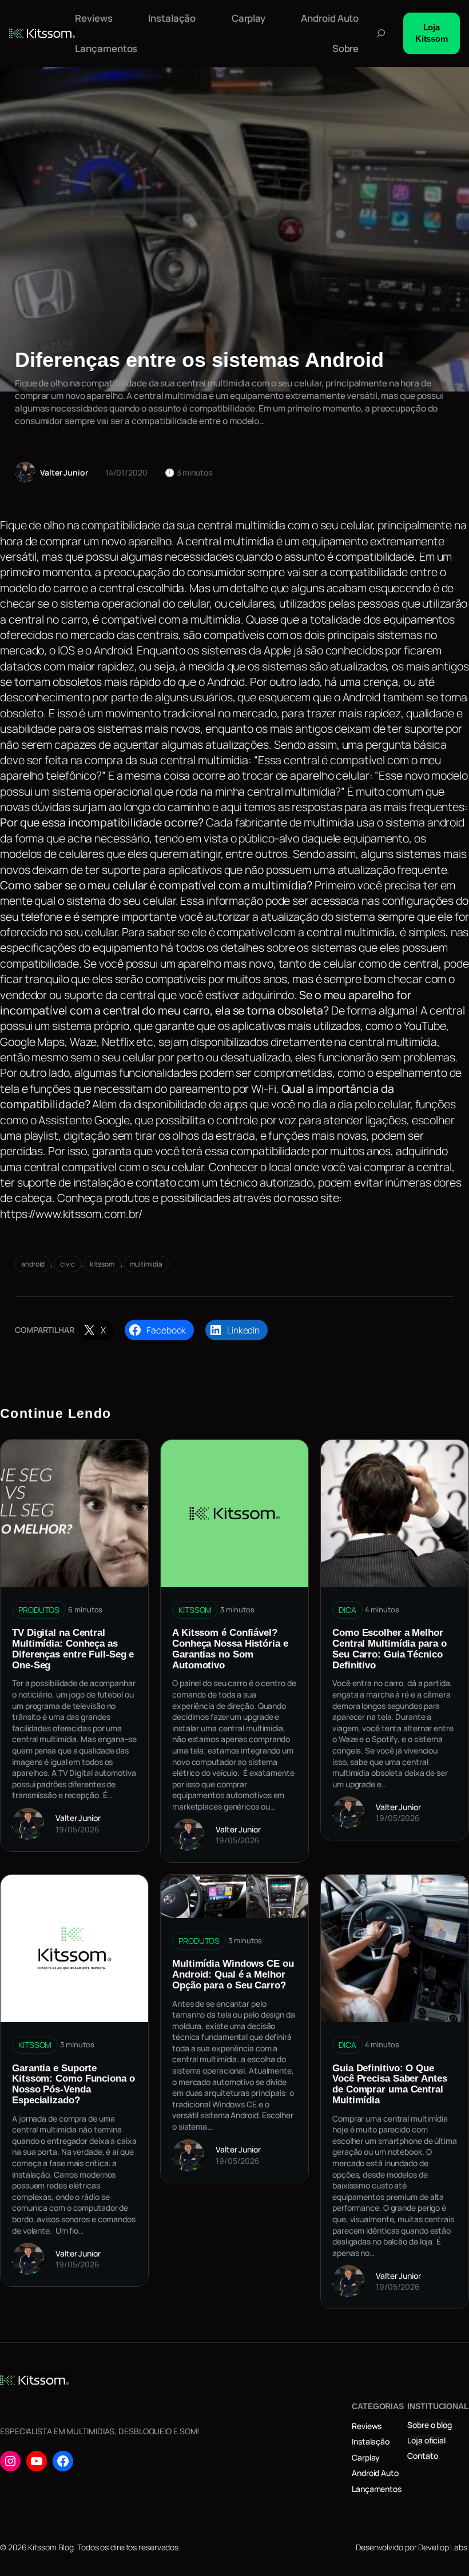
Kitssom (195, 1610)
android (33, 1264)
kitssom (102, 1264)
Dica (347, 1610)
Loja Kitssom (432, 33)
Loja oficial (426, 2440)
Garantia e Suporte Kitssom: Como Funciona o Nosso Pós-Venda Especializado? (73, 2084)
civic (67, 1264)
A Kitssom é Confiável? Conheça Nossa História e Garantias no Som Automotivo (230, 1649)
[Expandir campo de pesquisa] (381, 33)
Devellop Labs (443, 2547)
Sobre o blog (430, 2425)
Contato (422, 2456)
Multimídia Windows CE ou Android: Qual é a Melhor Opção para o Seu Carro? (233, 1974)
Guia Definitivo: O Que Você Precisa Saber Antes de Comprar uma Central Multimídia (390, 2084)
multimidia (146, 1264)
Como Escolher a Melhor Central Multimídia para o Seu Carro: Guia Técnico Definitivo (389, 1649)
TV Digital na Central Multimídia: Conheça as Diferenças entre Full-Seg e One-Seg (73, 1649)
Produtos (39, 1610)
